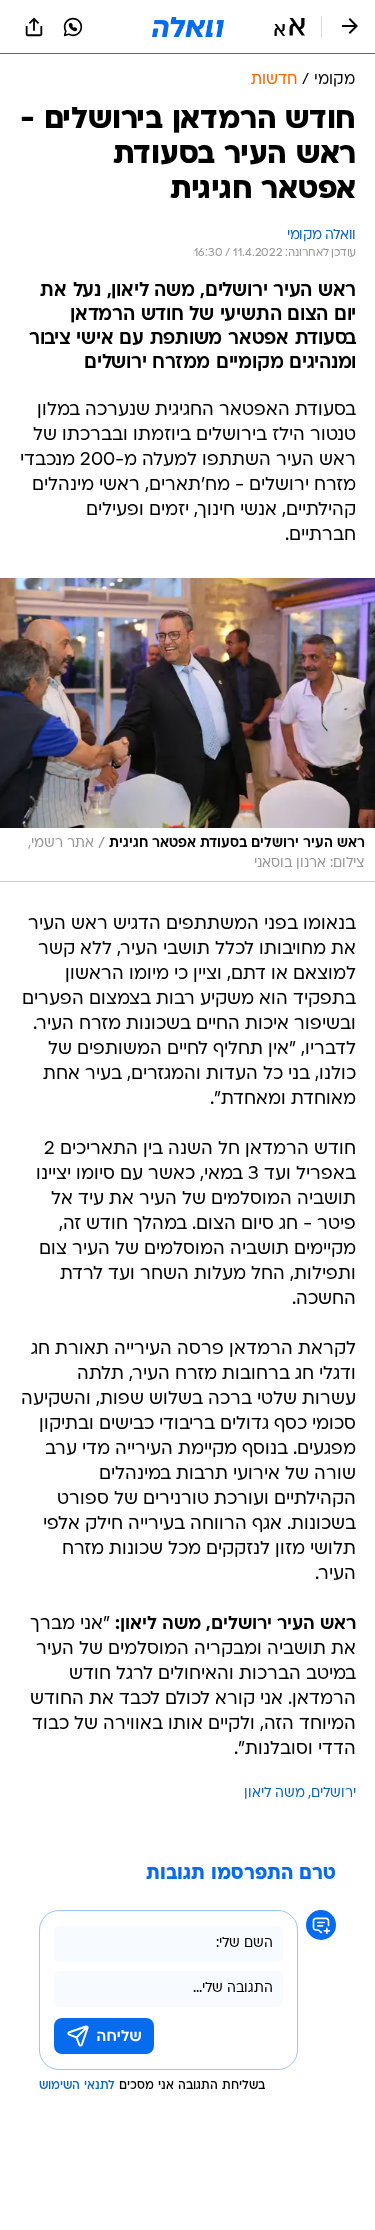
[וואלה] (188, 27)
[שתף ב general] (34, 27)
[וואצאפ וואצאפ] (73, 27)
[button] (289, 27)
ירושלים (333, 1793)
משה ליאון (274, 1793)
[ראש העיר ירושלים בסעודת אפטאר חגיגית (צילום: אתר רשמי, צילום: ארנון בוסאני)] (187, 730)
